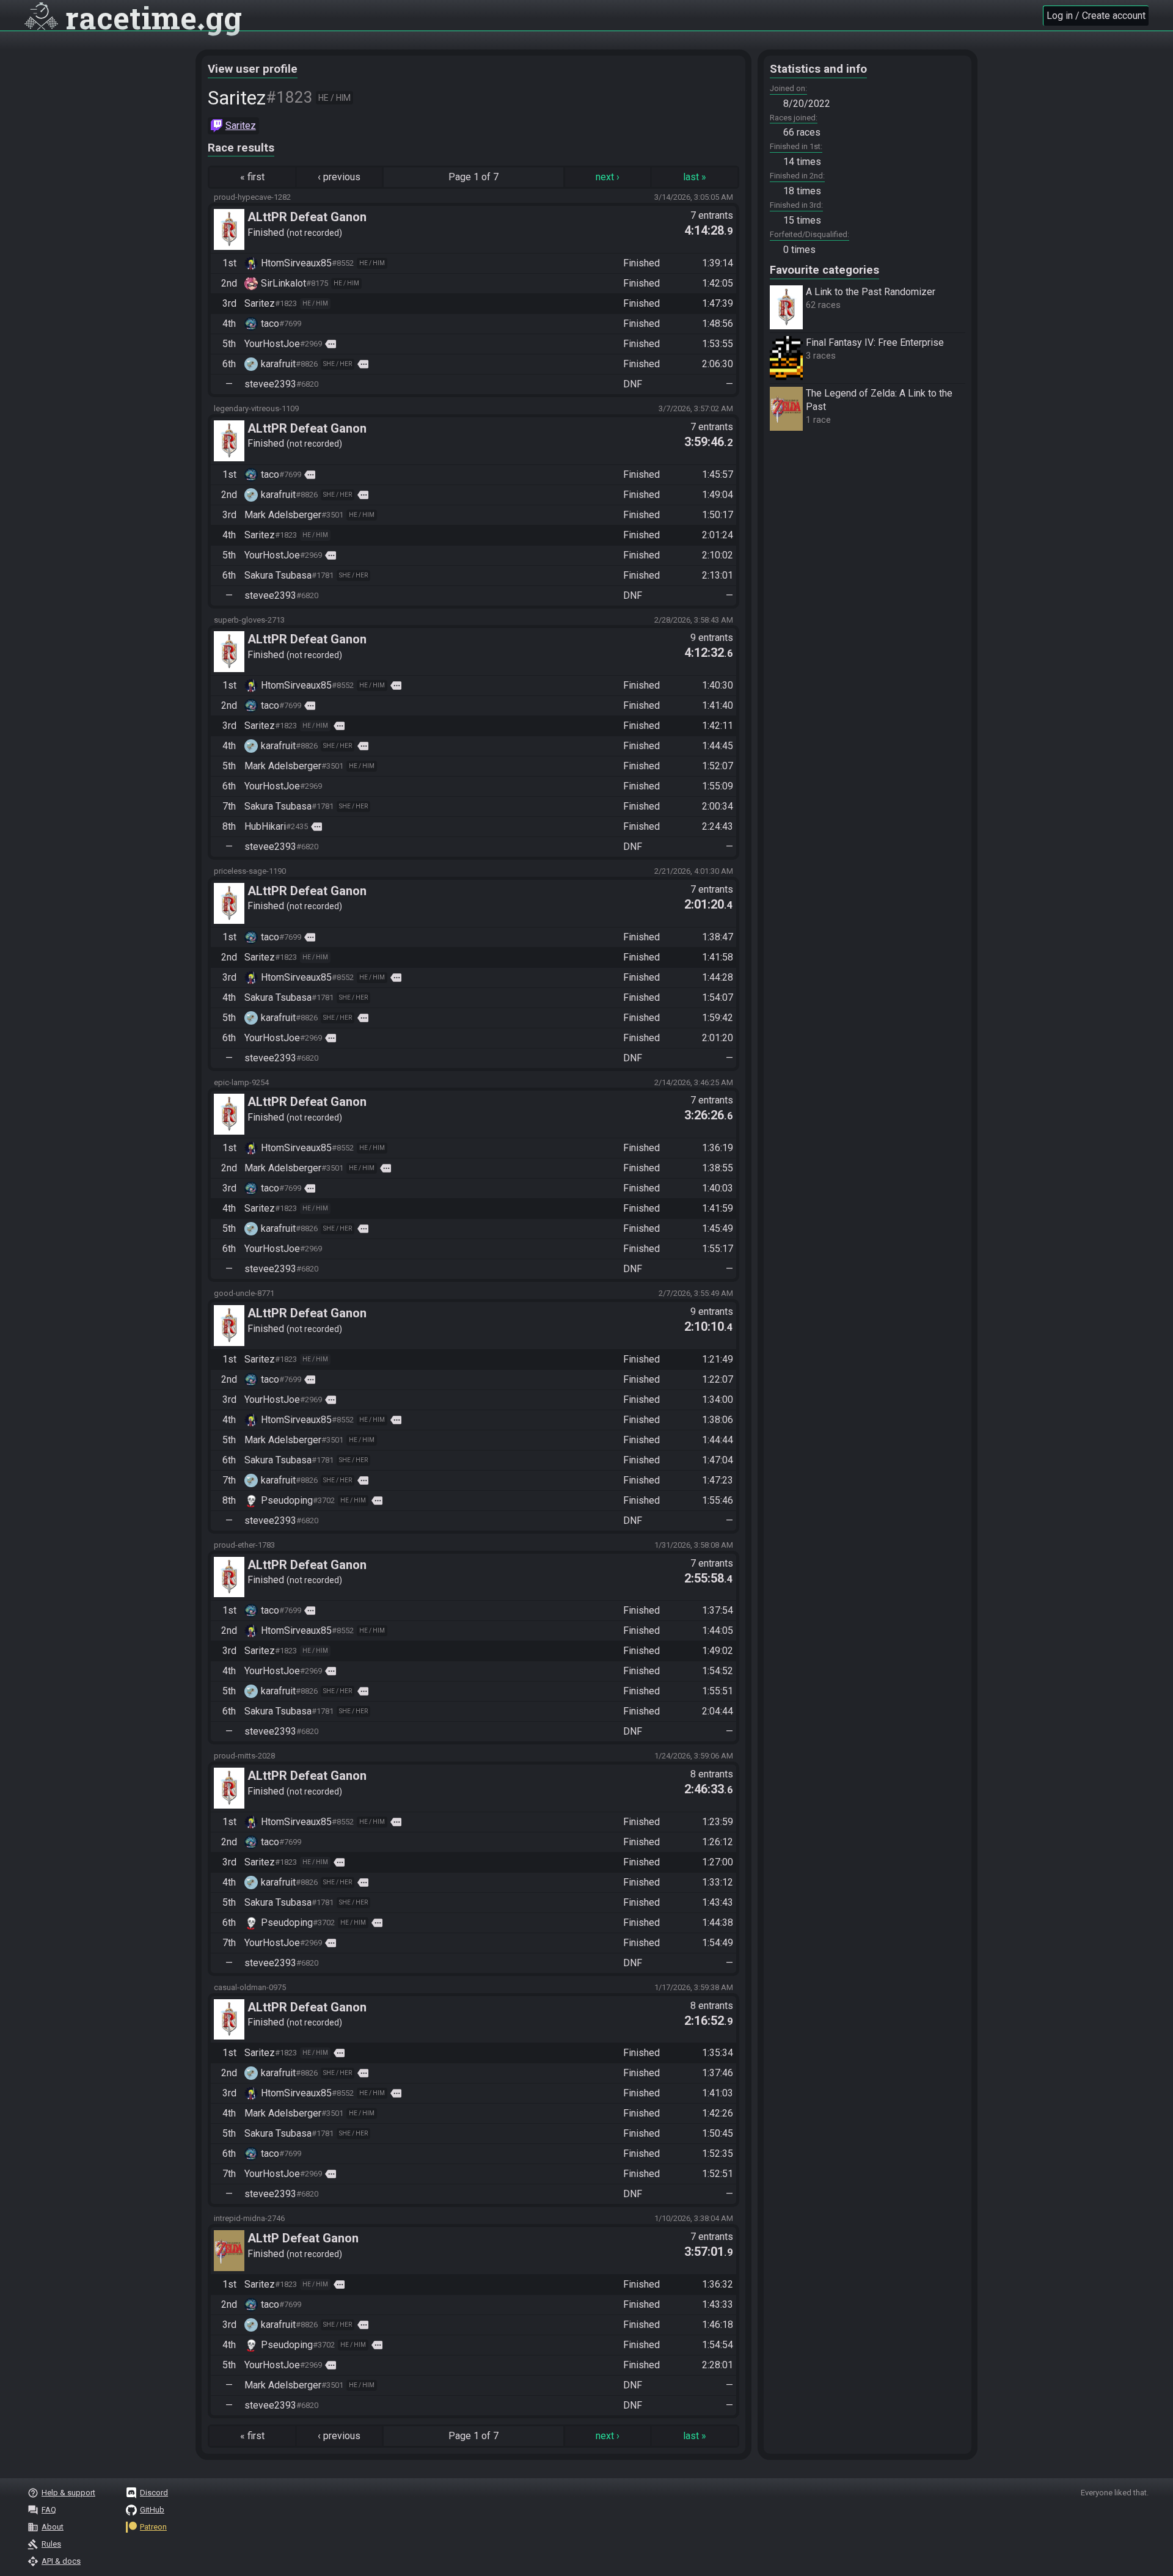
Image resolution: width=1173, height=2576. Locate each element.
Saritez (241, 126)
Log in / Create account (1096, 16)
